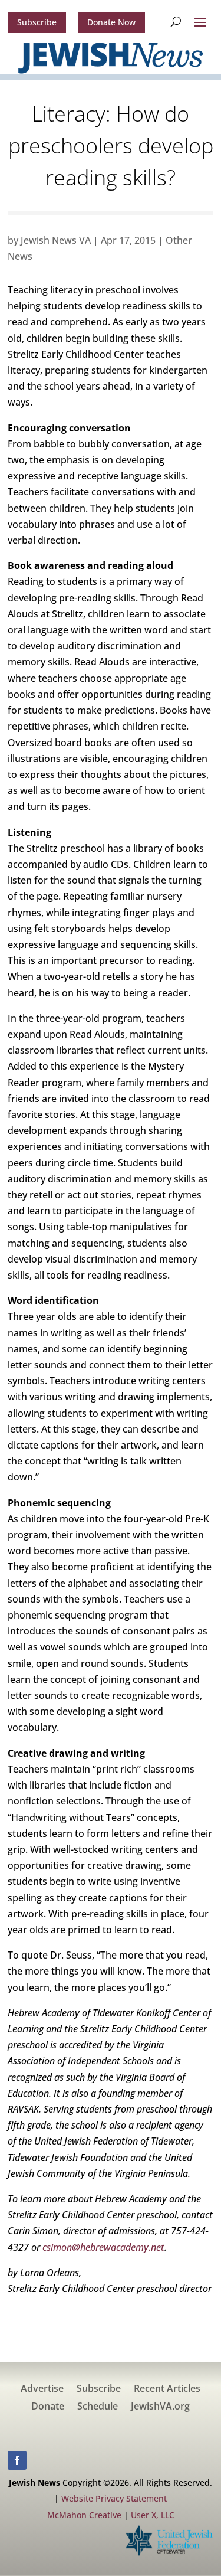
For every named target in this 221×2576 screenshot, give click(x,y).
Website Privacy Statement (114, 2498)
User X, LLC (153, 2515)
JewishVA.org (160, 2407)
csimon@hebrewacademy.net (103, 2247)
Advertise (42, 2389)
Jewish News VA (56, 240)
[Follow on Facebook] (17, 2460)
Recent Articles (167, 2389)
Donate (48, 2407)
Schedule (98, 2407)
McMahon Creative (84, 2515)
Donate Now (111, 22)
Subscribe (37, 22)
